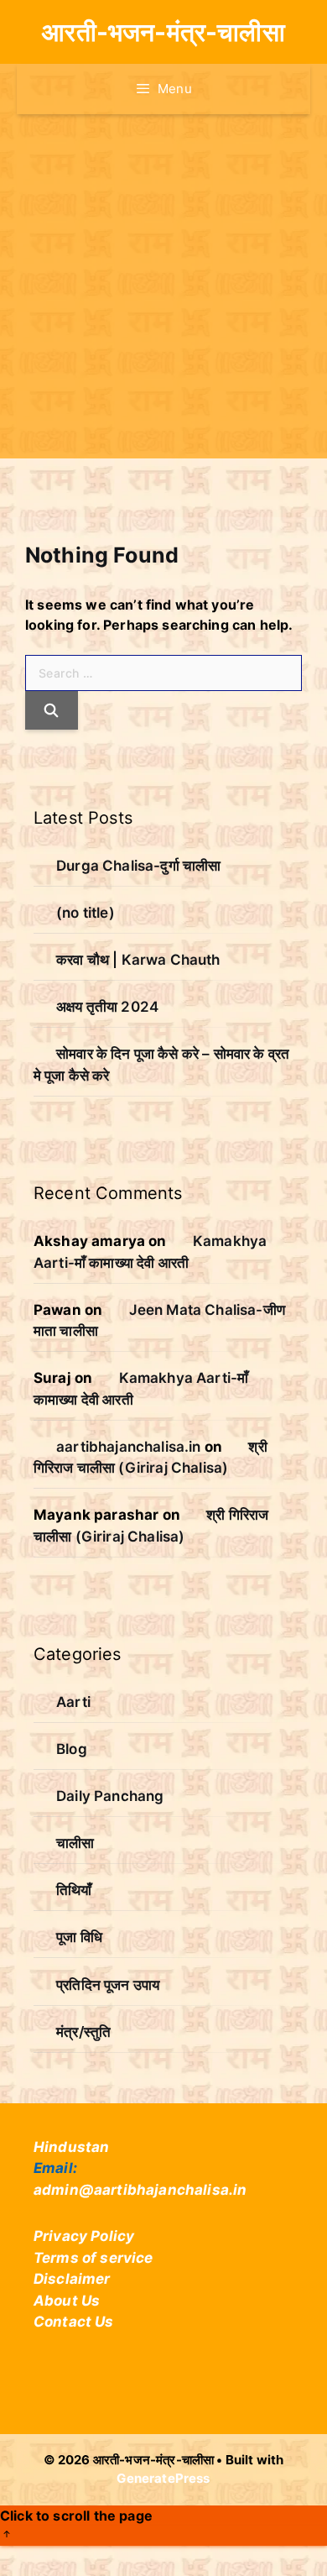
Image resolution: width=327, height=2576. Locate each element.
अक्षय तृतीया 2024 (107, 1007)
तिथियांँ (74, 1890)
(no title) (86, 913)
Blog (72, 1749)
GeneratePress (163, 2478)
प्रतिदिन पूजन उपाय (108, 1985)
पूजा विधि (79, 1937)
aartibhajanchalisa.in (128, 1447)
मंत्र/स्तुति (83, 2032)
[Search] (52, 710)
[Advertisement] (163, 286)
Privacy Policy (84, 2236)
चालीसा (75, 1843)
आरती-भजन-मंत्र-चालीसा (163, 32)
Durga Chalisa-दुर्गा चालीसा (138, 866)
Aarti (73, 1702)
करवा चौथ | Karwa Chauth (138, 960)
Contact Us (74, 2322)
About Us (67, 2301)
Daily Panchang (110, 1796)
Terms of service (93, 2258)
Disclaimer (72, 2279)
